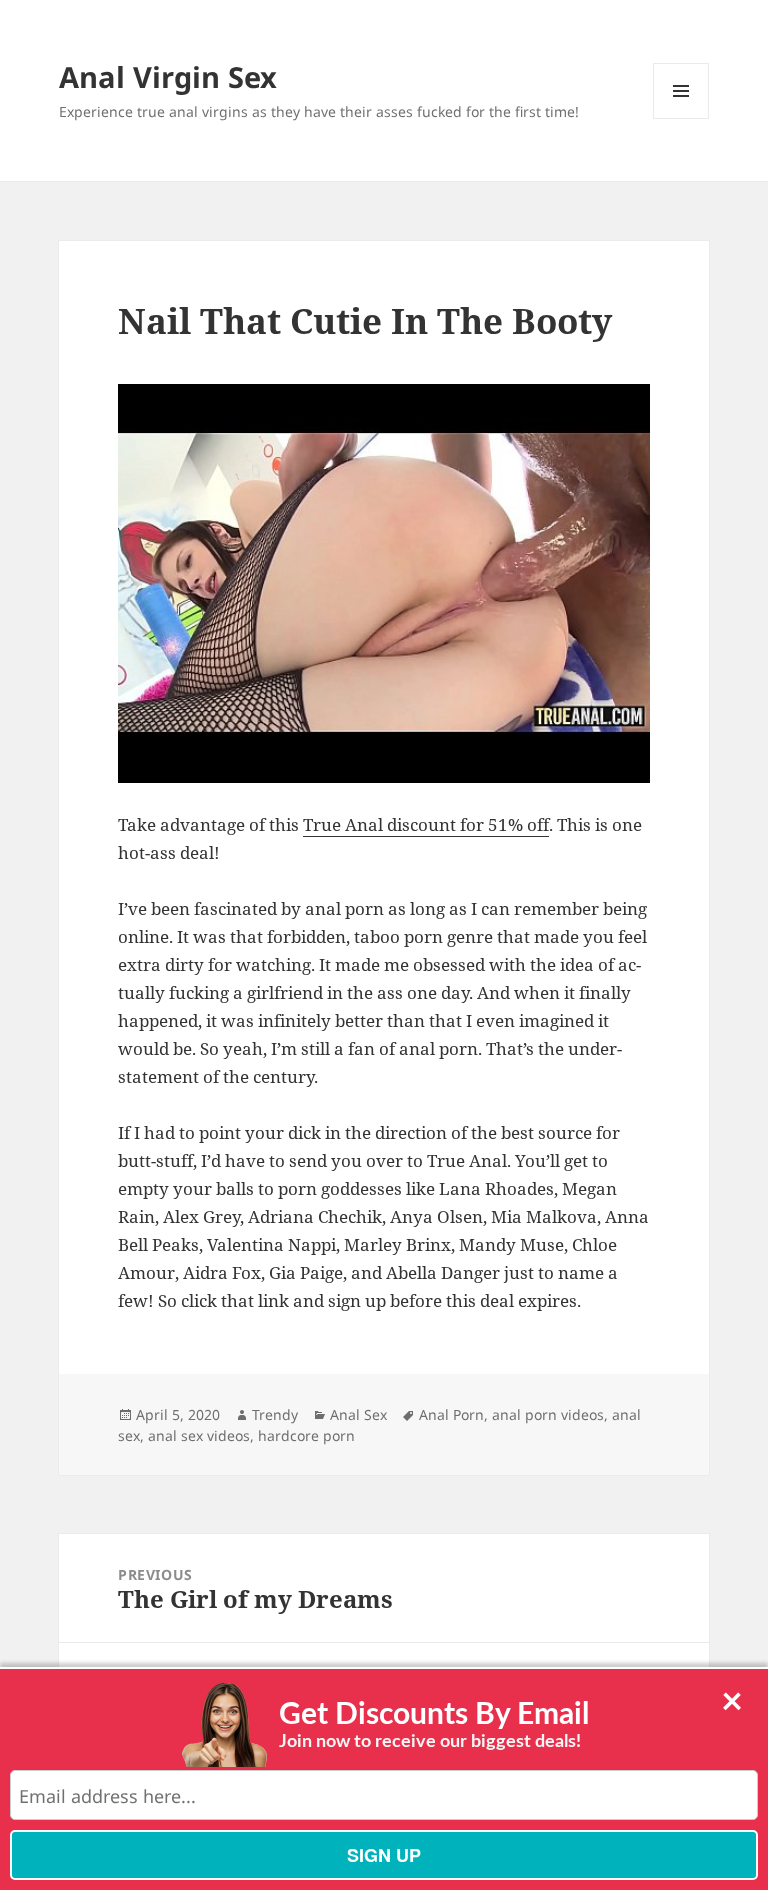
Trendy (275, 1414)
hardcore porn (306, 1435)
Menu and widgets (681, 118)
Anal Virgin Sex (168, 76)
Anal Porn (451, 1414)
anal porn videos (548, 1414)
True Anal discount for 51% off (426, 824)
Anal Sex (358, 1414)
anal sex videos (199, 1435)
